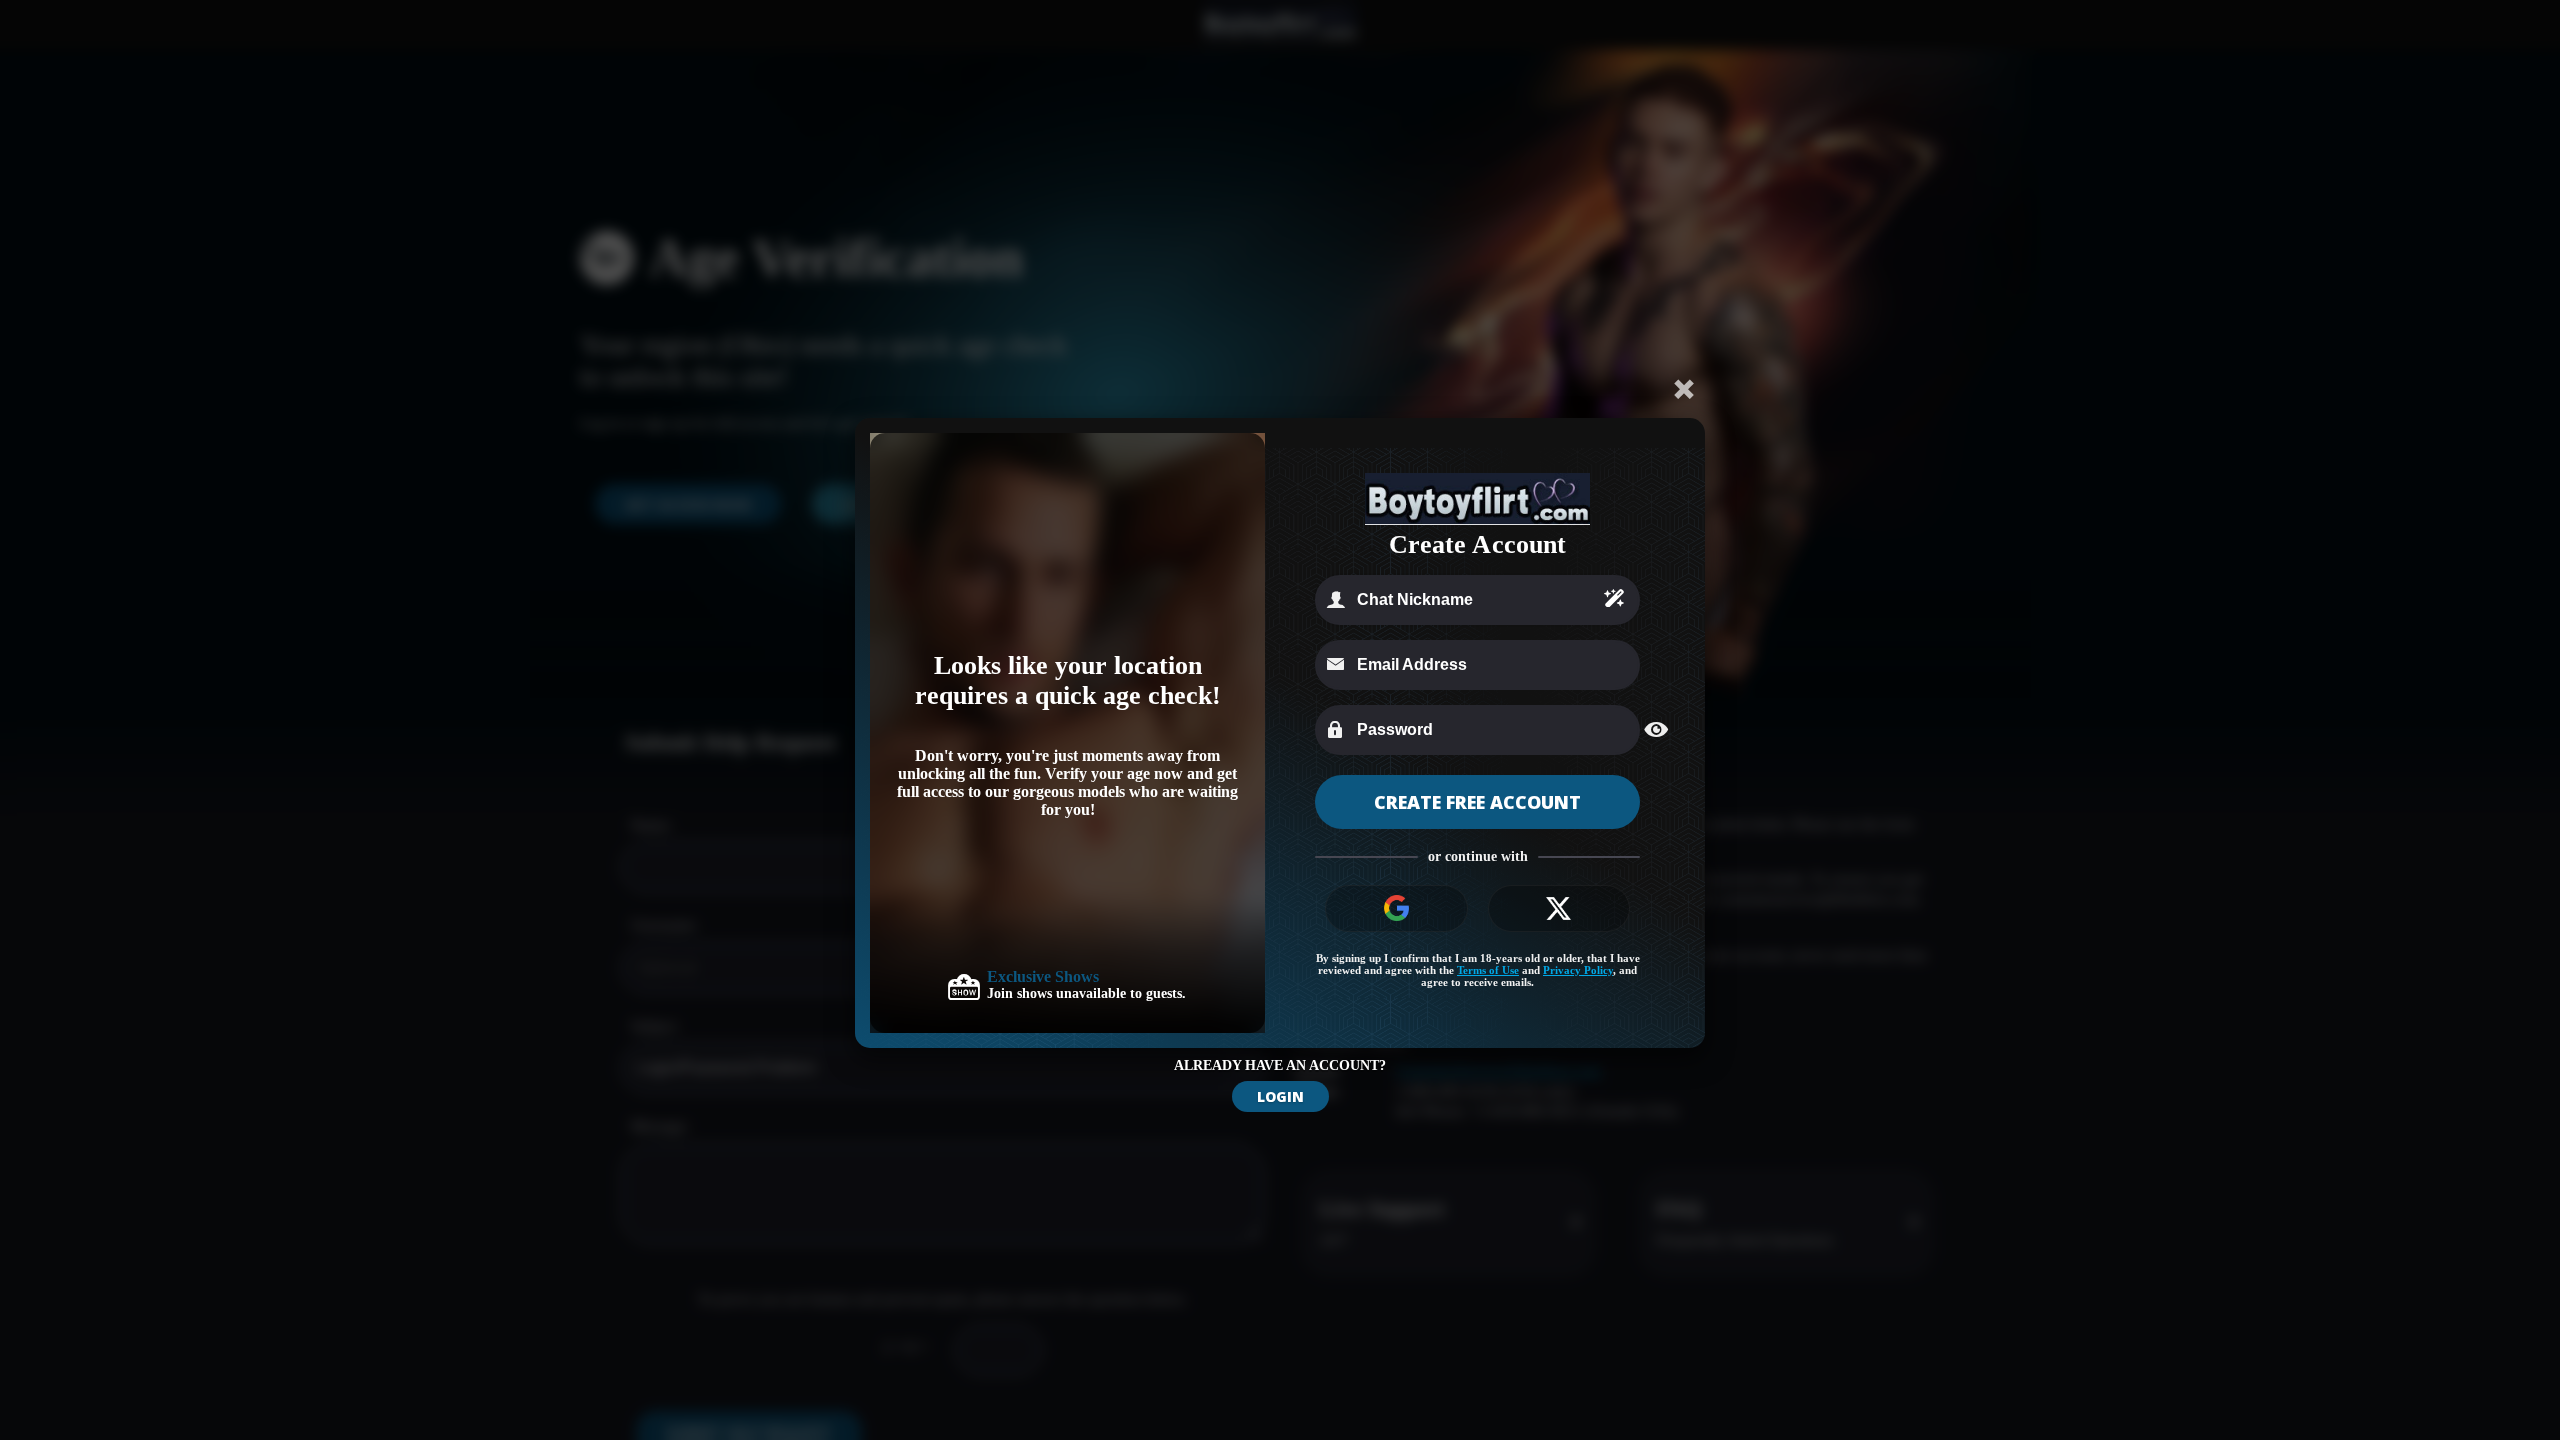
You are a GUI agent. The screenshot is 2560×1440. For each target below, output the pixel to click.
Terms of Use (1488, 970)
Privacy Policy (1578, 970)
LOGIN (1280, 1096)
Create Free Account (1477, 802)
